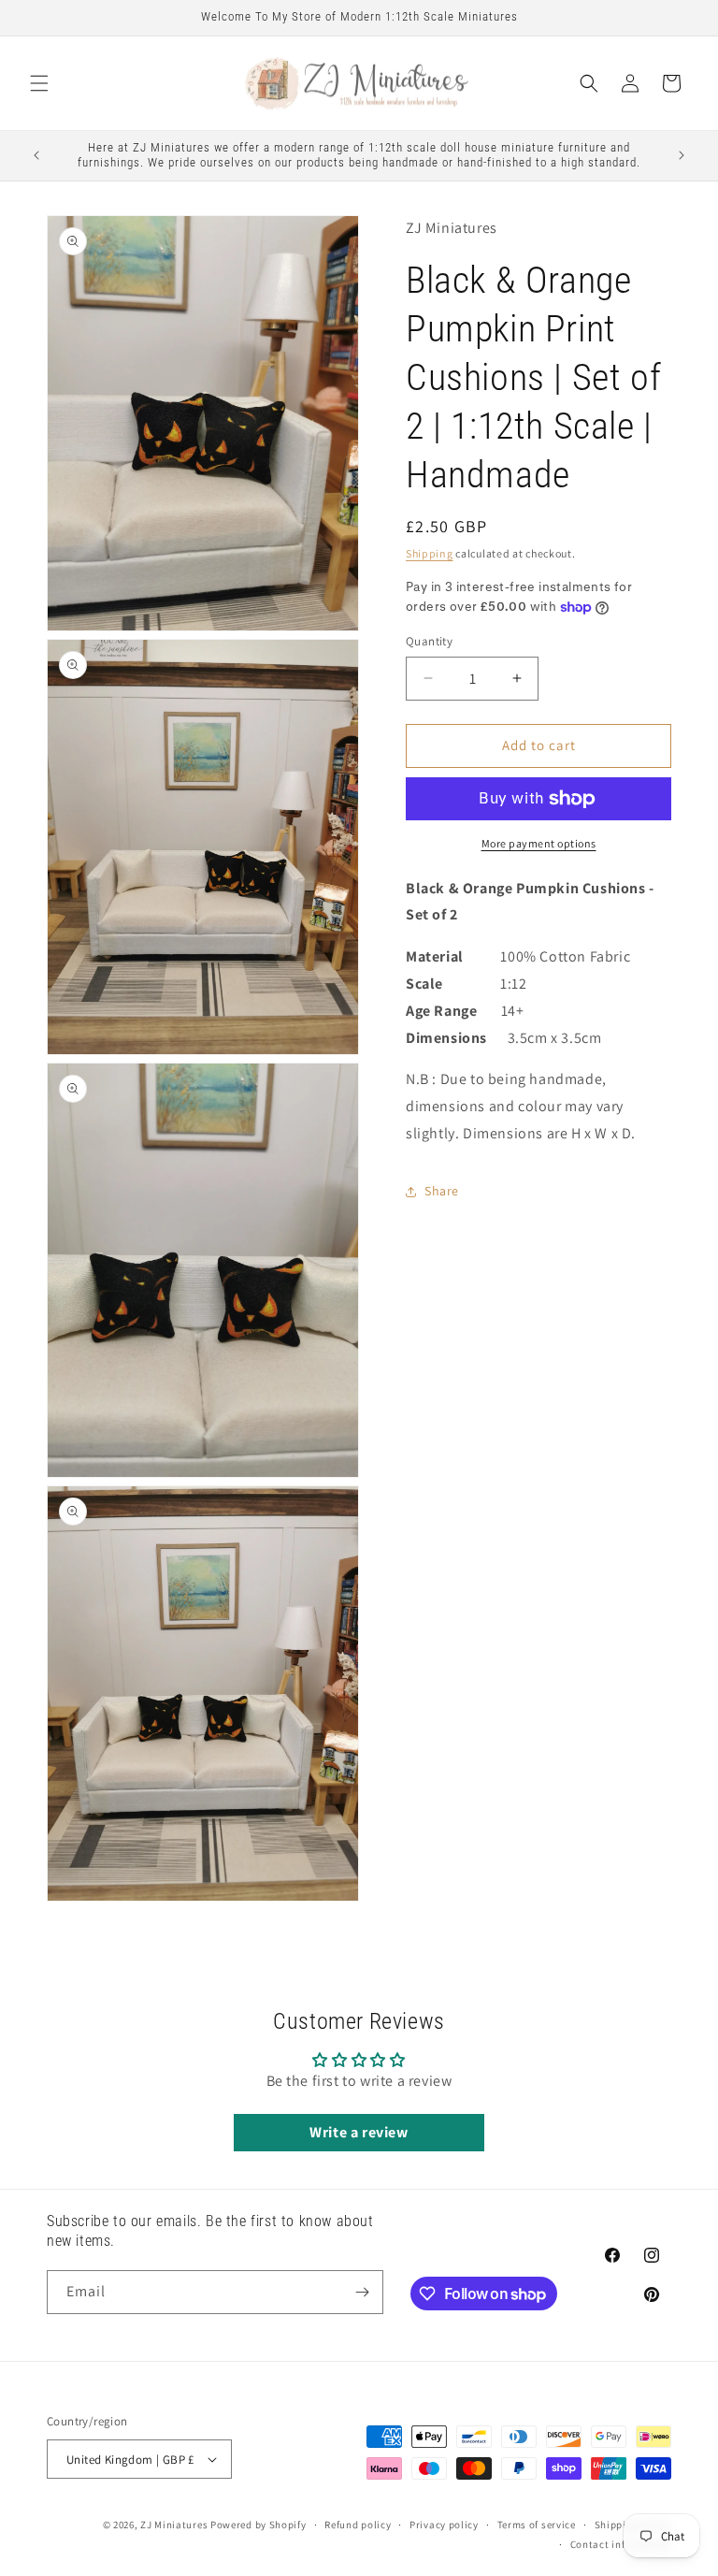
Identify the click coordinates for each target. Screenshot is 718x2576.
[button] (39, 83)
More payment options (539, 843)
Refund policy (358, 2525)
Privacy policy (444, 2525)
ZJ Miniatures (175, 2525)
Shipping (430, 553)
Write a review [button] (359, 2132)
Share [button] (442, 1191)
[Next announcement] (682, 155)
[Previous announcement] (36, 155)
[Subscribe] (362, 2292)
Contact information (621, 2544)
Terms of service (537, 2525)
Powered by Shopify (258, 2525)
